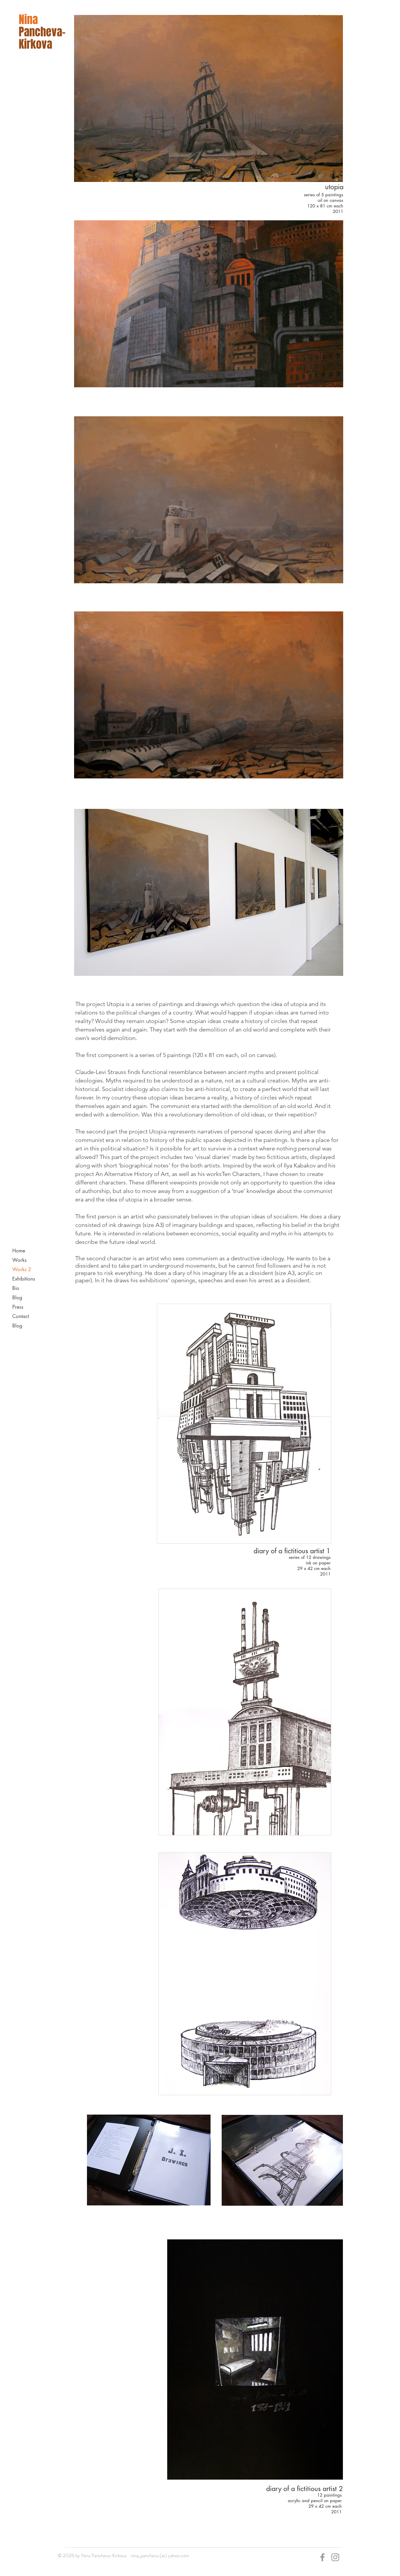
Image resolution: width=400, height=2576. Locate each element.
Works (19, 1260)
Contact (21, 1316)
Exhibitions (24, 1279)
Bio (16, 1288)
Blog (17, 1298)
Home (19, 1251)
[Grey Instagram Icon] (335, 2557)
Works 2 (22, 1269)
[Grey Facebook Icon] (322, 2557)
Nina (28, 20)
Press (18, 1307)
